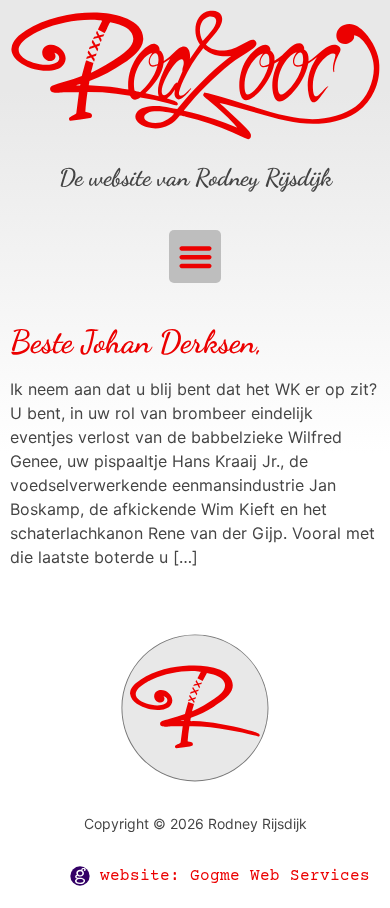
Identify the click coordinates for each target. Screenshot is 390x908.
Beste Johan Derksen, (136, 342)
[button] (195, 256)
